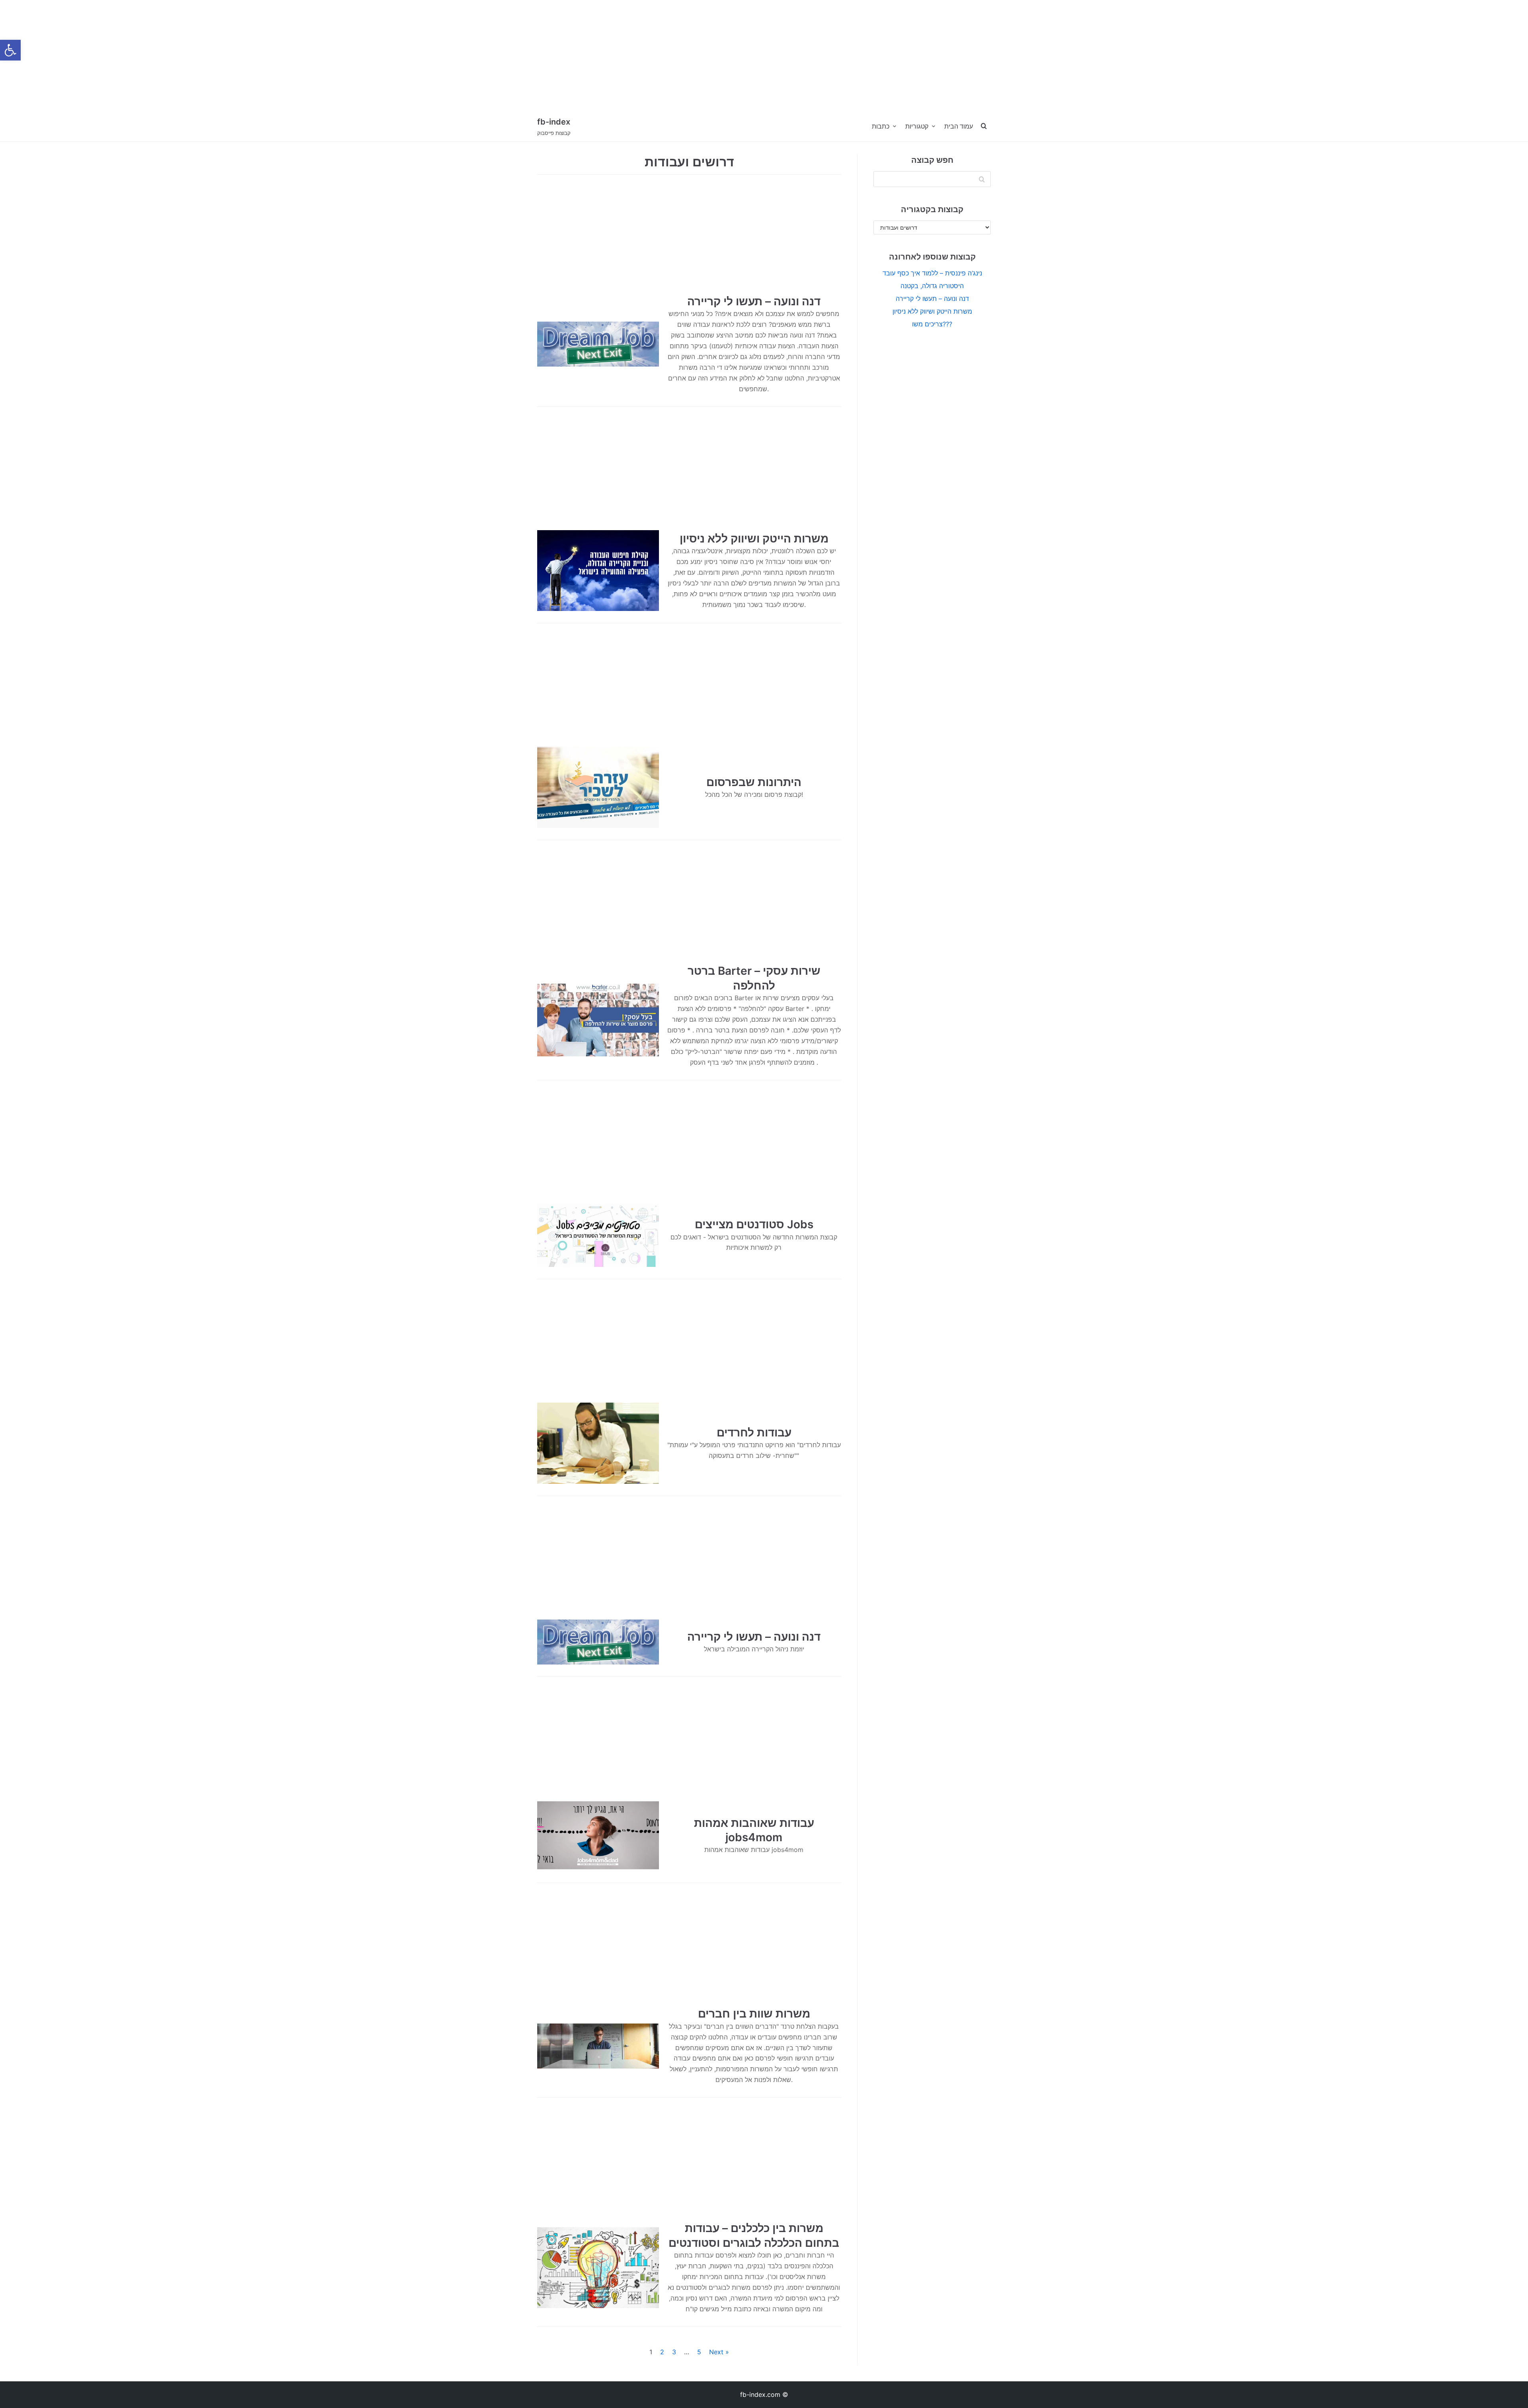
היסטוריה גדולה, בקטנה (932, 286)
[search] (984, 126)
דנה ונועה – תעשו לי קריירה (754, 301)
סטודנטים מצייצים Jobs (754, 1224)
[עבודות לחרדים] (598, 1443)
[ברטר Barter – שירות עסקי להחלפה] (598, 1016)
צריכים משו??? (932, 324)
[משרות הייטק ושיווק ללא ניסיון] (598, 571)
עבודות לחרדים (754, 1432)
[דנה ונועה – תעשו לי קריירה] (598, 344)
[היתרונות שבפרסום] (598, 787)
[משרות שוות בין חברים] (598, 2046)
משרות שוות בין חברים (754, 2014)
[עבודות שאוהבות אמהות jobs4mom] (598, 1835)
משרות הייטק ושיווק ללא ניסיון (754, 539)
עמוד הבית (959, 126)
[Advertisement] (239, 56)
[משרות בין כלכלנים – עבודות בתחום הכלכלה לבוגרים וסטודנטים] (598, 2268)
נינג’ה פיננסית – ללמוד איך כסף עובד (932, 273)
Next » (719, 2352)
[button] (10, 50)
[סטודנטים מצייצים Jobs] (598, 1235)
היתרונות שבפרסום (754, 782)
